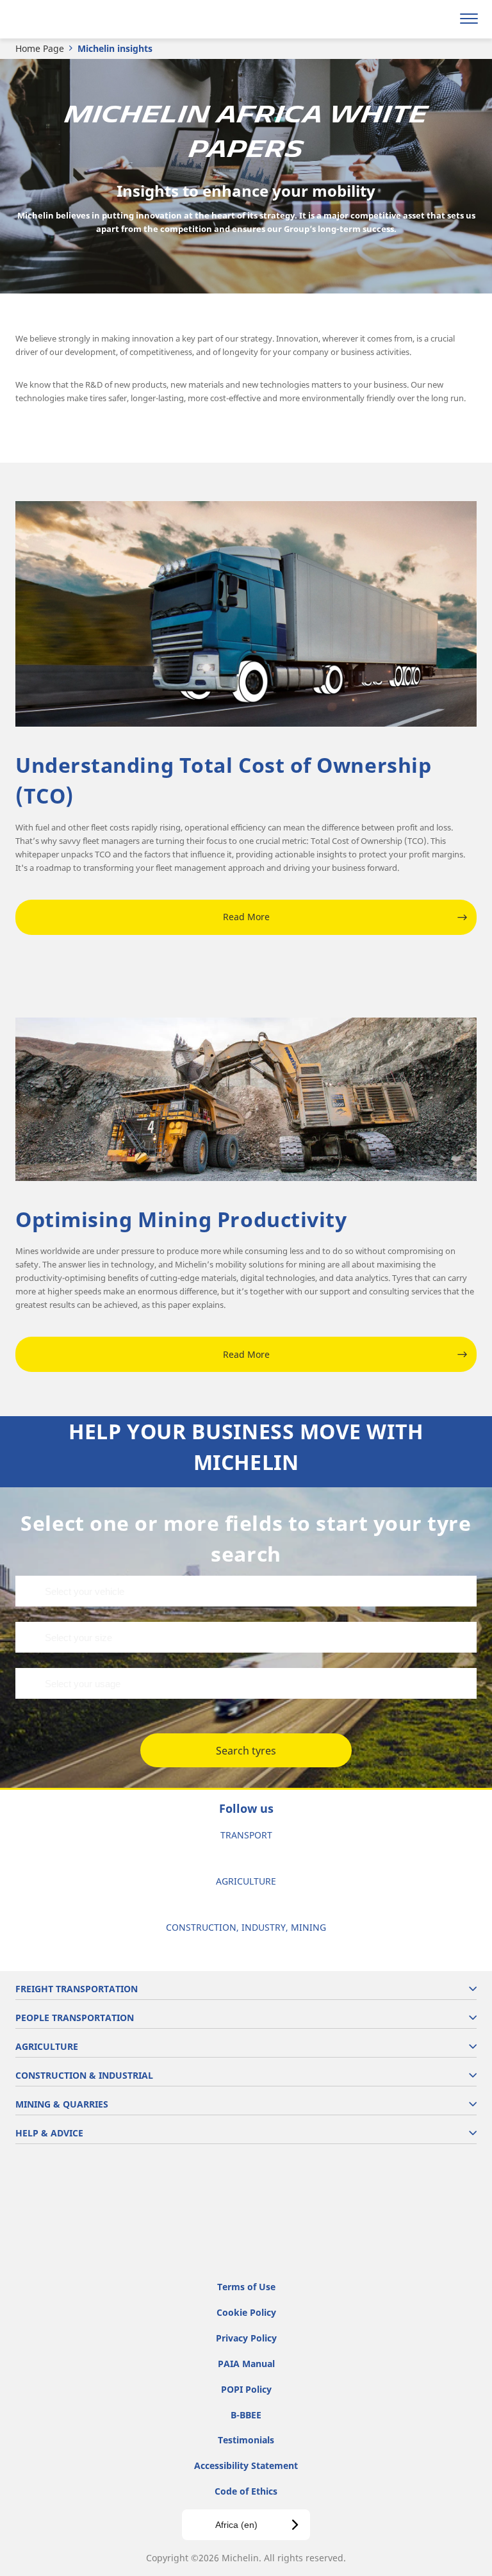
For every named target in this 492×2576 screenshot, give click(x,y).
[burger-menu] (469, 19)
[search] (439, 19)
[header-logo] (61, 19)
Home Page (40, 48)
